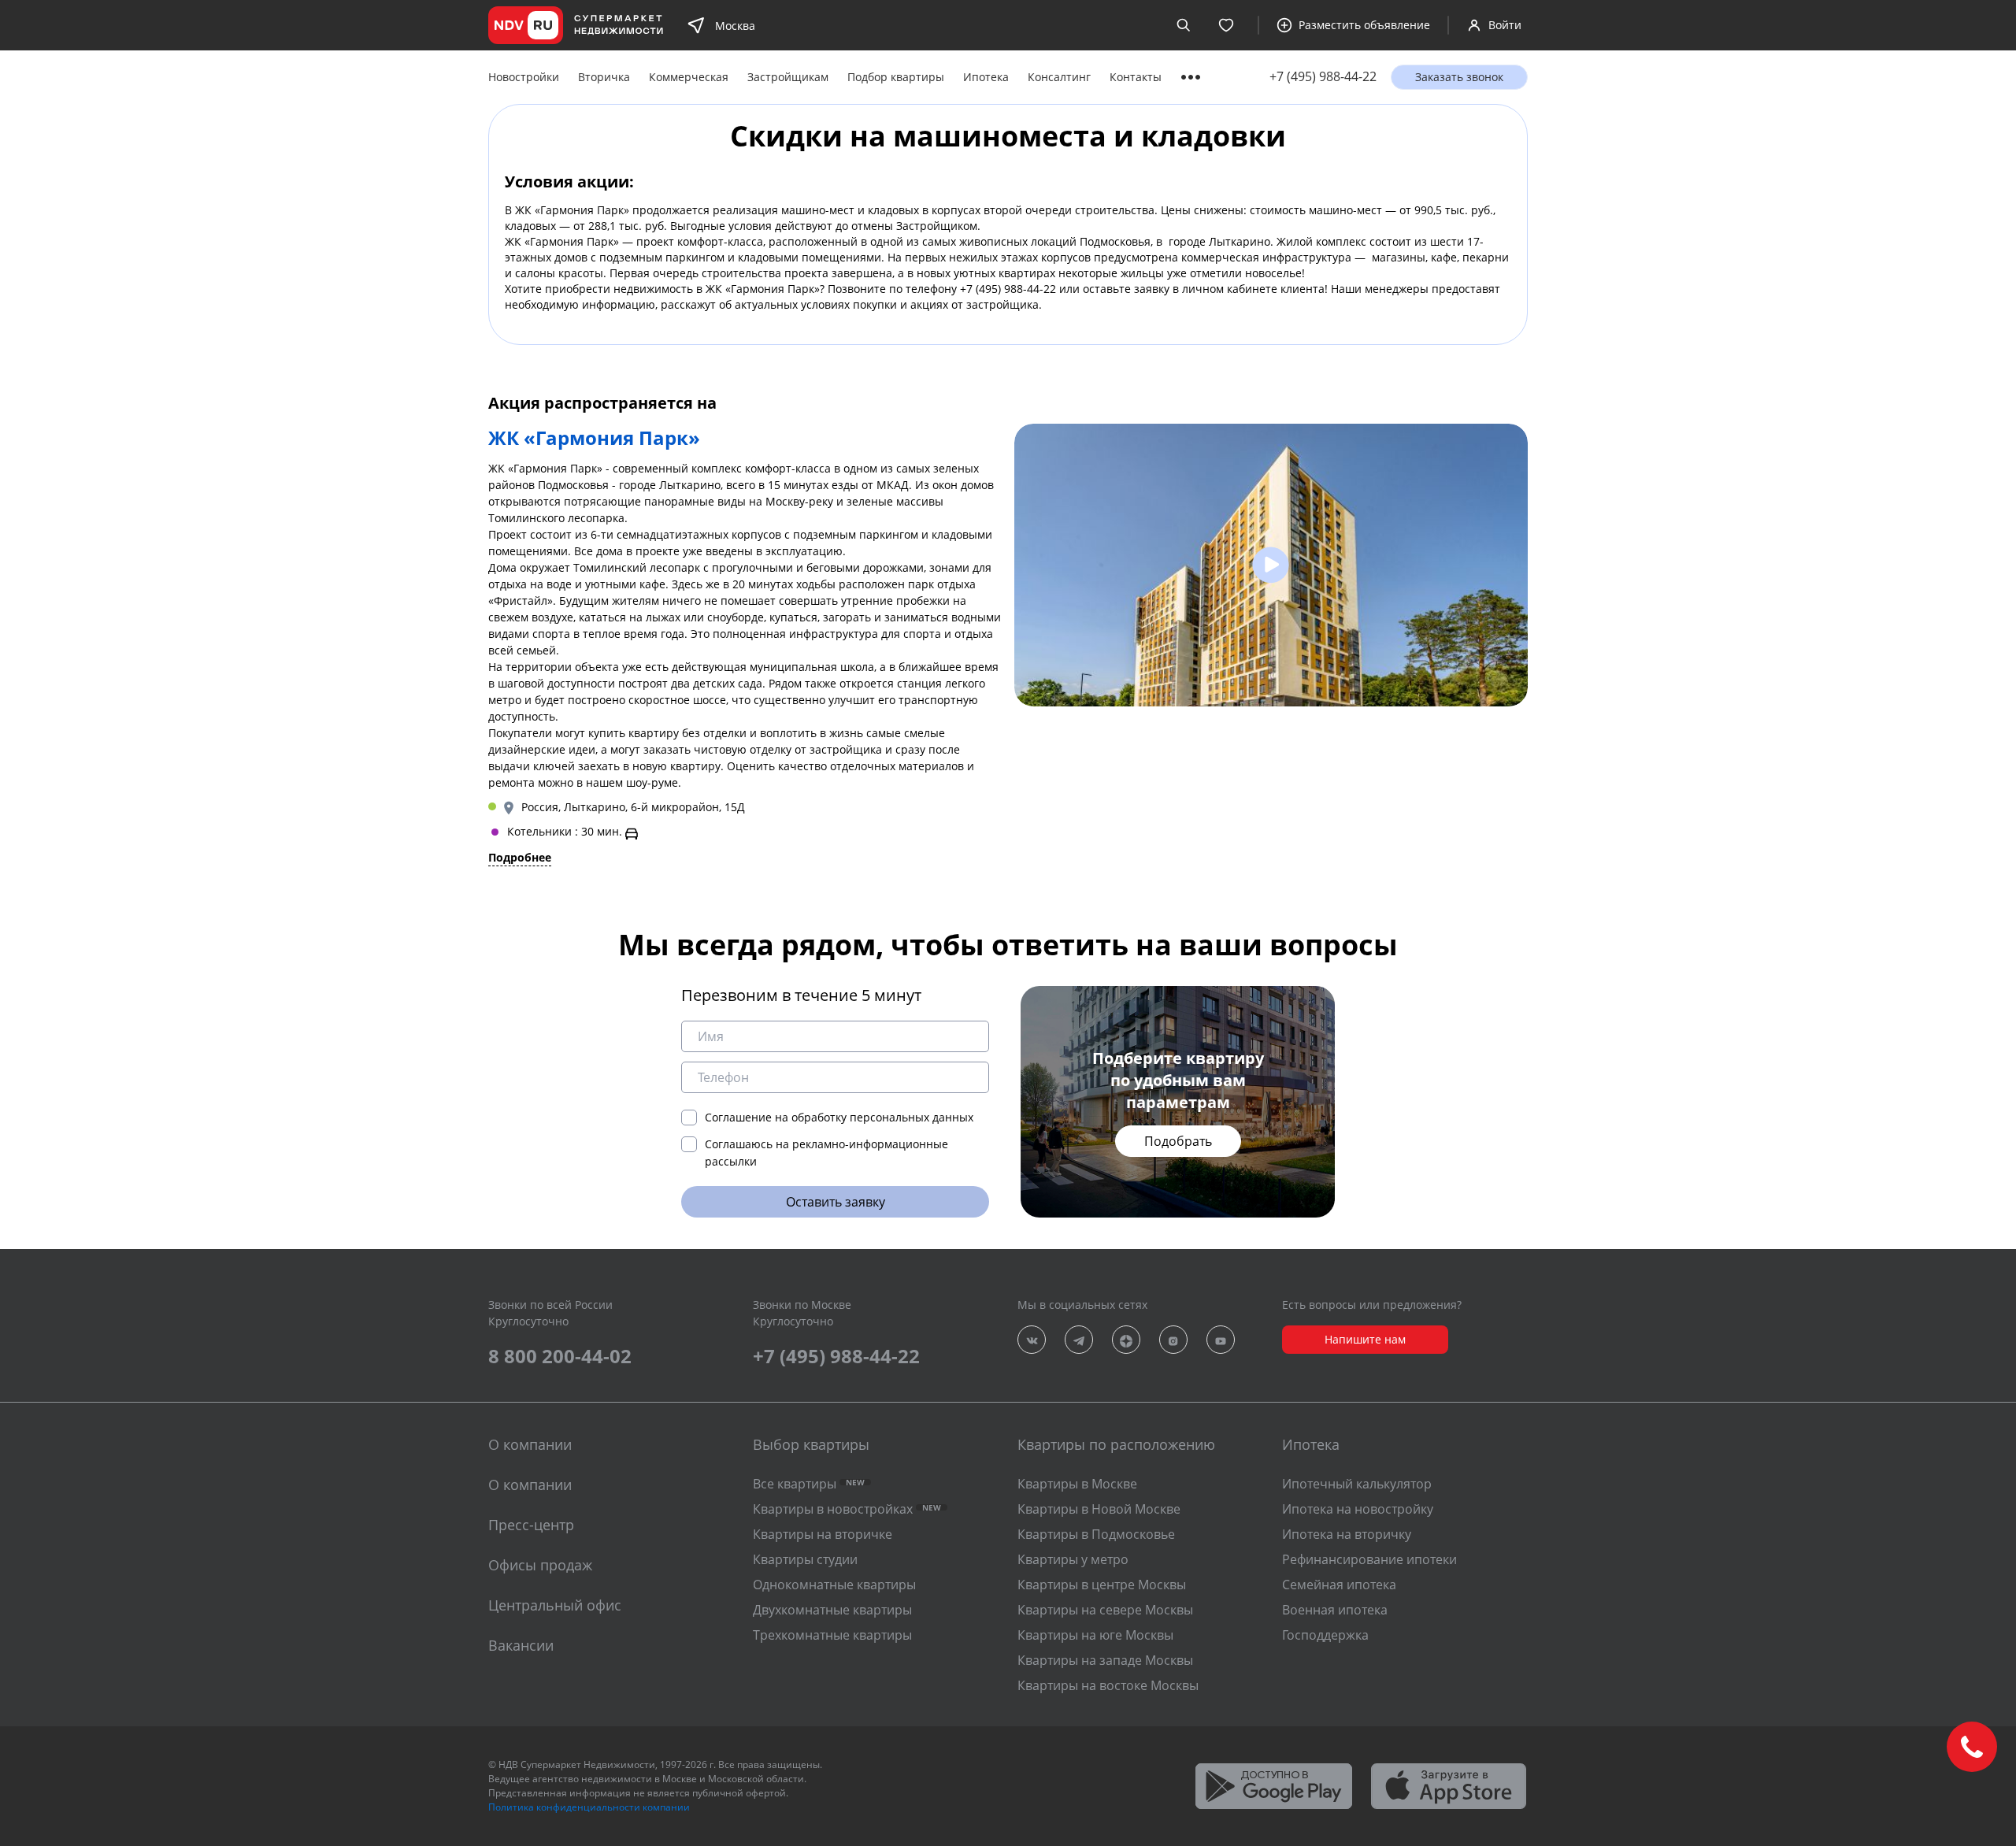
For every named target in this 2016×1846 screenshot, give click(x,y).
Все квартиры (809, 1484)
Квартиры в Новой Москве (1099, 1509)
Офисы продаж (540, 1565)
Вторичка (604, 77)
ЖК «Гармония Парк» (572, 210)
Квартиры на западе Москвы (1105, 1660)
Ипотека (986, 77)
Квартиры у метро (1073, 1559)
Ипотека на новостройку (1358, 1509)
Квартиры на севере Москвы (1105, 1610)
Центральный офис (555, 1605)
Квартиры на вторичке (823, 1534)
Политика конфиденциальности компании (589, 1807)
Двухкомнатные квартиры (832, 1610)
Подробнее (520, 857)
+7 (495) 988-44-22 (1323, 77)
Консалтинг (1059, 77)
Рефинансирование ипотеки (1369, 1559)
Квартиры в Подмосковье (1096, 1534)
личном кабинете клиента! (1255, 289)
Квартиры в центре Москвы (1102, 1585)
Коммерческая (689, 77)
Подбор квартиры (896, 77)
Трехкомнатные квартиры (832, 1635)
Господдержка (1325, 1635)
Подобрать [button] (1178, 1141)
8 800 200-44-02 (560, 1356)
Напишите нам (1365, 1339)
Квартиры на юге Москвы (1095, 1635)
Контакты (1136, 77)
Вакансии (521, 1645)
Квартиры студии (805, 1559)
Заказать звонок (1459, 77)
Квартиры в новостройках (847, 1509)
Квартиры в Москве (1077, 1484)
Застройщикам (788, 77)
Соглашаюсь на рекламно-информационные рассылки (826, 1153)
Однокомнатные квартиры (834, 1585)
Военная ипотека (1335, 1610)
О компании (530, 1485)
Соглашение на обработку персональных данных (839, 1117)
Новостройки (524, 77)
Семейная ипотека (1339, 1585)
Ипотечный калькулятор (1357, 1484)
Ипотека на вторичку (1347, 1534)
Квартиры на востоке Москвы (1108, 1685)
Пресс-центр (531, 1525)
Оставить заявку (836, 1202)
